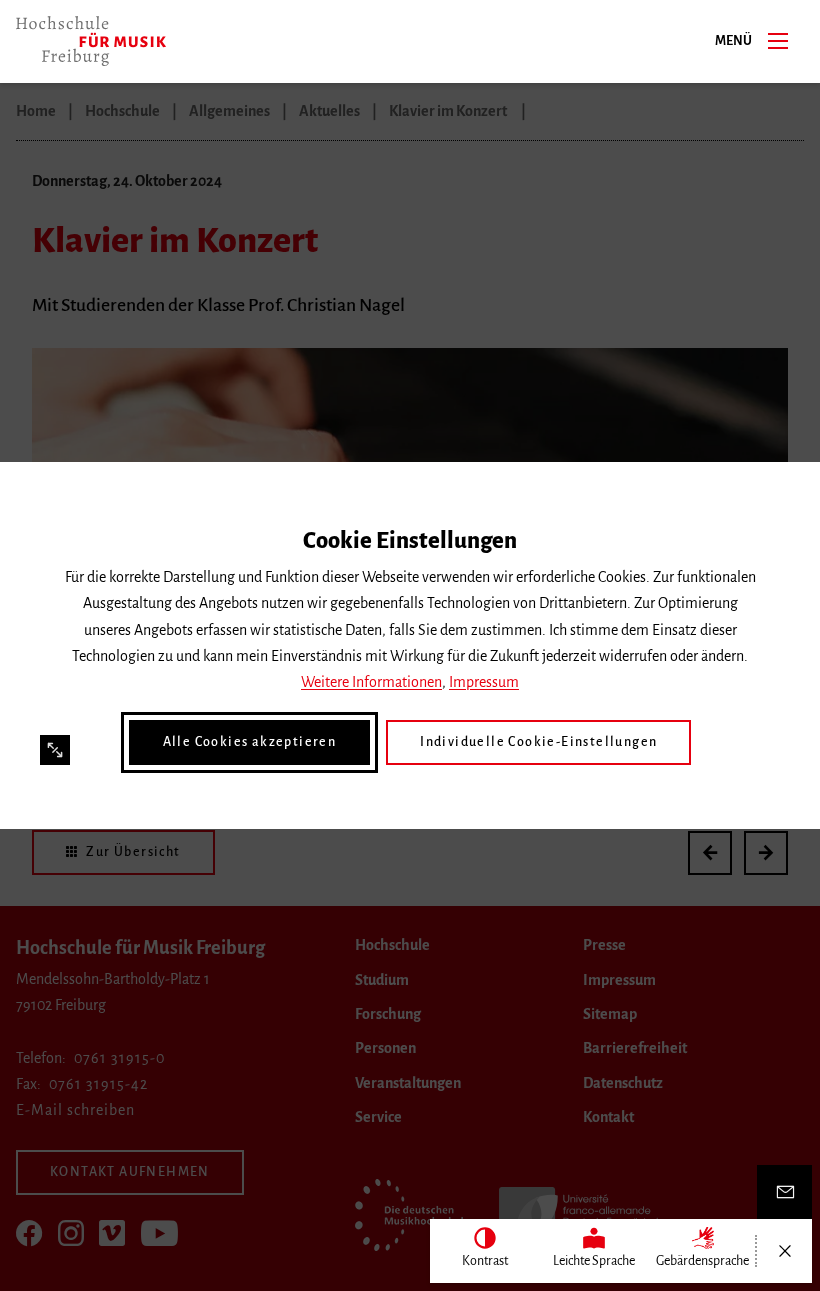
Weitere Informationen (371, 682)
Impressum (484, 682)
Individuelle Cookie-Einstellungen (538, 742)
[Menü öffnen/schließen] (784, 1251)
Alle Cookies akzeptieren (250, 742)
